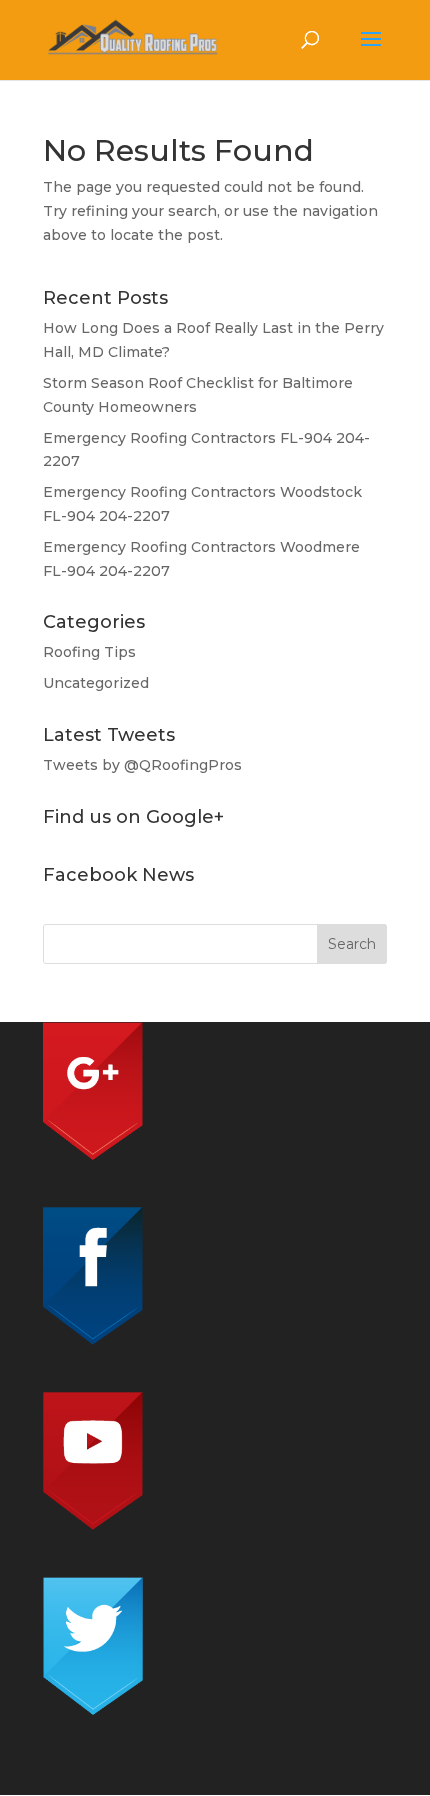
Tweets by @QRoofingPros (142, 765)
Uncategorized (96, 683)
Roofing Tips (89, 652)
